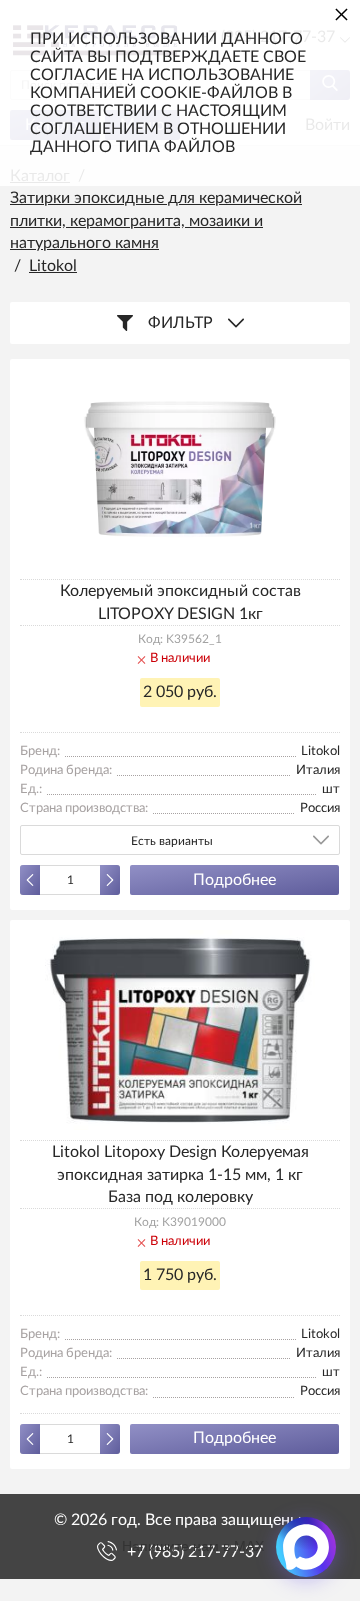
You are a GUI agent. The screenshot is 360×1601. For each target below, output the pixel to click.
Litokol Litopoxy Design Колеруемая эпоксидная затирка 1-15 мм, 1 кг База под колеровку (180, 1174)
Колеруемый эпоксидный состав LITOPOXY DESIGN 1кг (180, 602)
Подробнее (234, 880)
